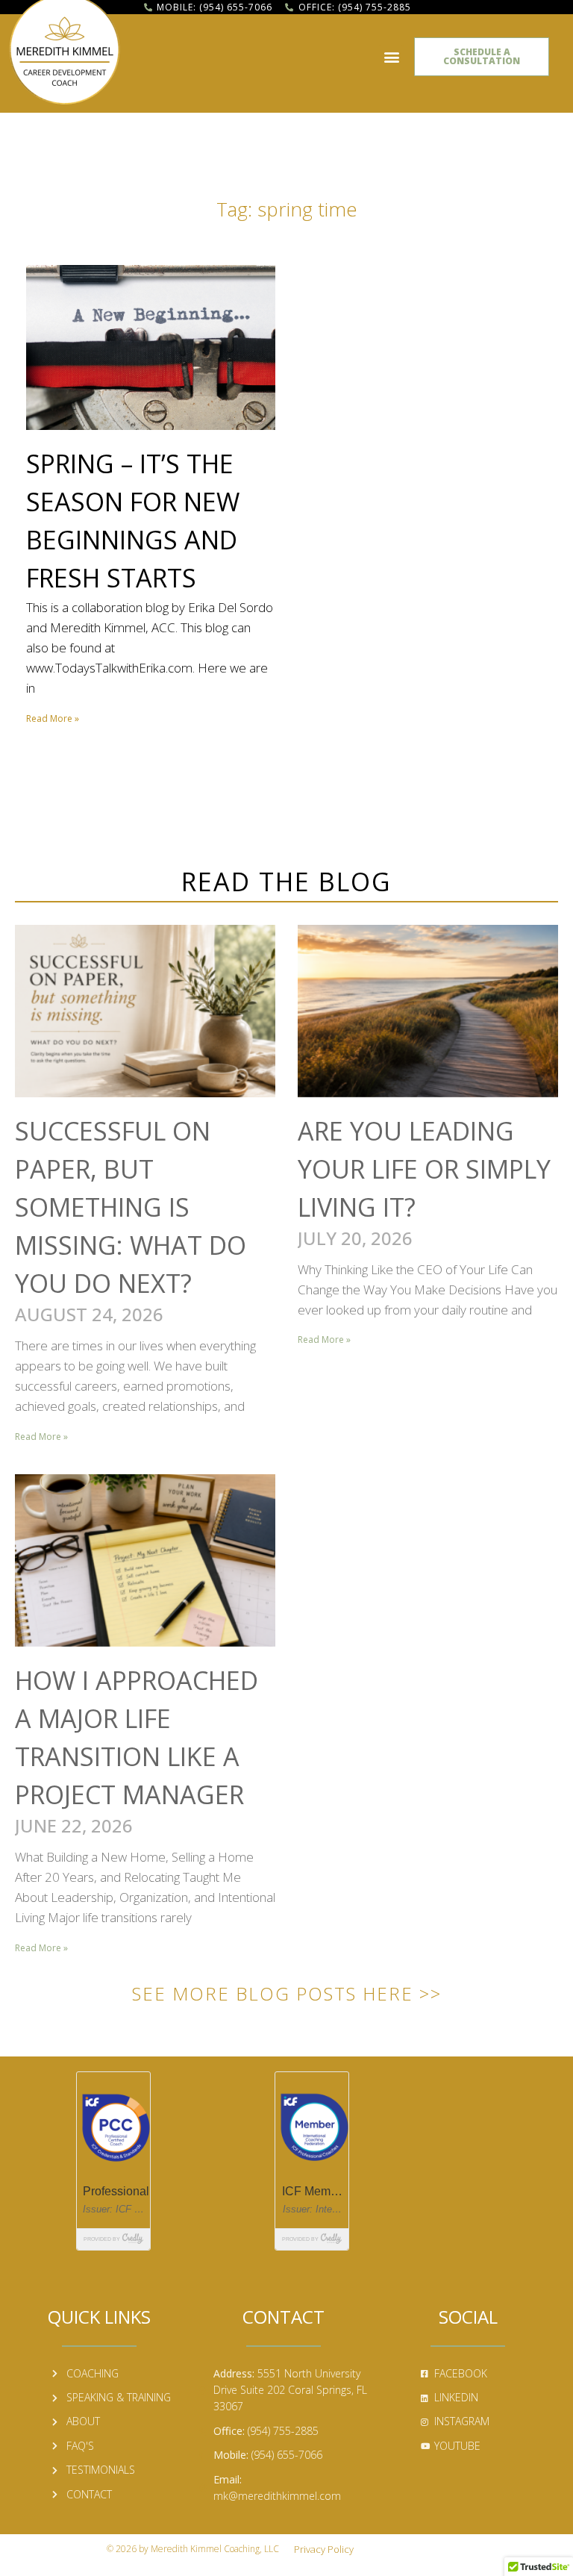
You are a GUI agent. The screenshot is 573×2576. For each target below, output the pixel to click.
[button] (391, 57)
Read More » (53, 718)
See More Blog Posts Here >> (287, 1993)
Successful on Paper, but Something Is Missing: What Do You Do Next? (131, 1207)
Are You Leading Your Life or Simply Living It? (424, 1169)
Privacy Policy (324, 2549)
